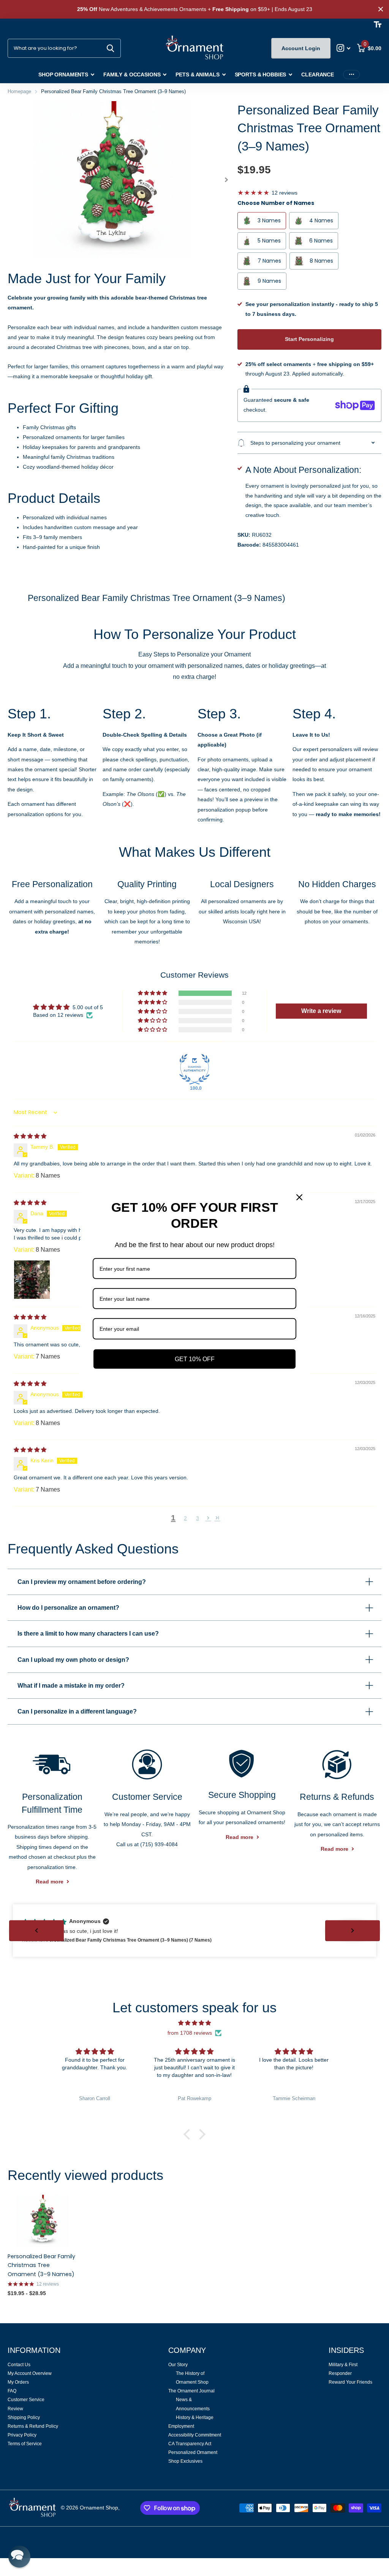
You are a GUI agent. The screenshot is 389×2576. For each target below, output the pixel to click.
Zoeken (110, 48)
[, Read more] (344, 48)
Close (381, 9)
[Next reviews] (353, 1931)
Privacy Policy (22, 2435)
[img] (30, 1136)
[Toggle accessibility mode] (378, 24)
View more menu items (351, 75)
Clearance (318, 75)
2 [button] (185, 1518)
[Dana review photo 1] (32, 1278)
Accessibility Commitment (195, 2435)
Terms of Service (25, 2444)
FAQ (12, 2391)
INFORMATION (34, 2350)
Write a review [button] (321, 1011)
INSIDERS (346, 2350)
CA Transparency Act (190, 2444)
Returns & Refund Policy (33, 2426)
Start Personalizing (309, 339)
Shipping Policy (24, 2417)
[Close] (299, 1197)
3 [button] (198, 1518)
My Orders (18, 2382)
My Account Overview (30, 2373)
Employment (181, 2426)
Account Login (301, 48)
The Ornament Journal (191, 2391)
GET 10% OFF (195, 1359)
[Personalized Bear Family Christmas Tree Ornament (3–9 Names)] (43, 2221)
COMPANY (187, 2350)
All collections (66, 75)
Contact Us (19, 2365)
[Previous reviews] (36, 1931)
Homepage (19, 91)
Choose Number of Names (276, 203)
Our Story (178, 2365)
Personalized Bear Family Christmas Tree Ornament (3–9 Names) (41, 2265)
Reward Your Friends (350, 2382)
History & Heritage (195, 2417)
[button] (227, 180)
